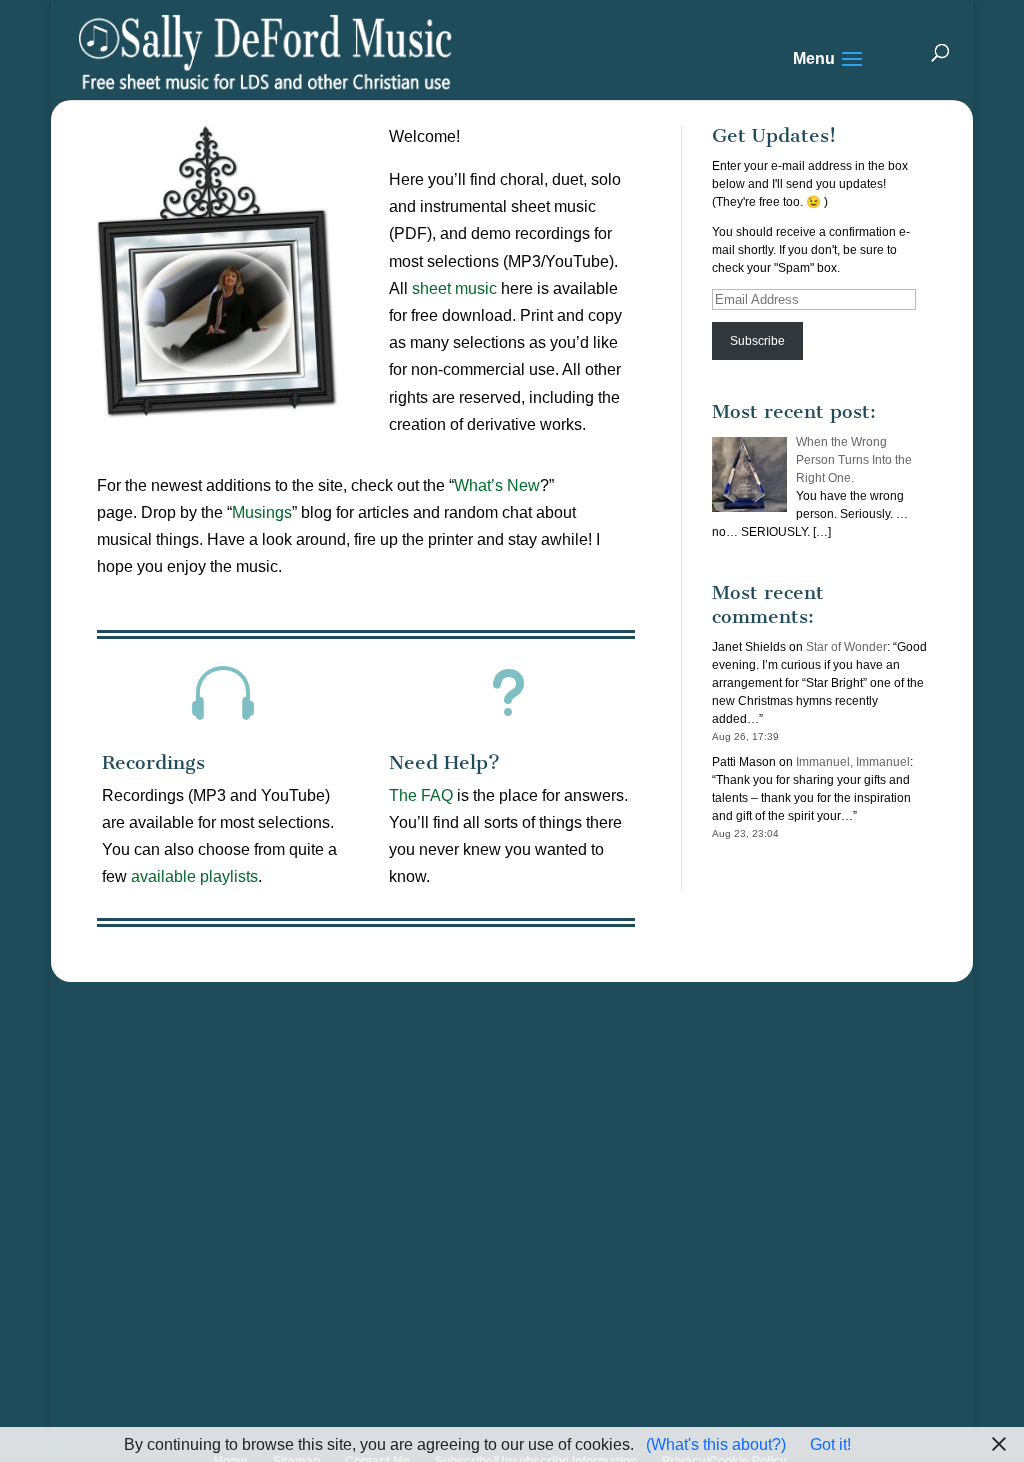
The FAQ (421, 795)
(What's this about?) (716, 1444)
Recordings (153, 762)
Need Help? (444, 762)
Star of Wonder (846, 647)
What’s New (497, 485)
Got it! (830, 1444)
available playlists (194, 876)
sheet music (454, 288)
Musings (262, 512)
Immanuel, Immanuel (853, 762)
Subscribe (757, 341)
